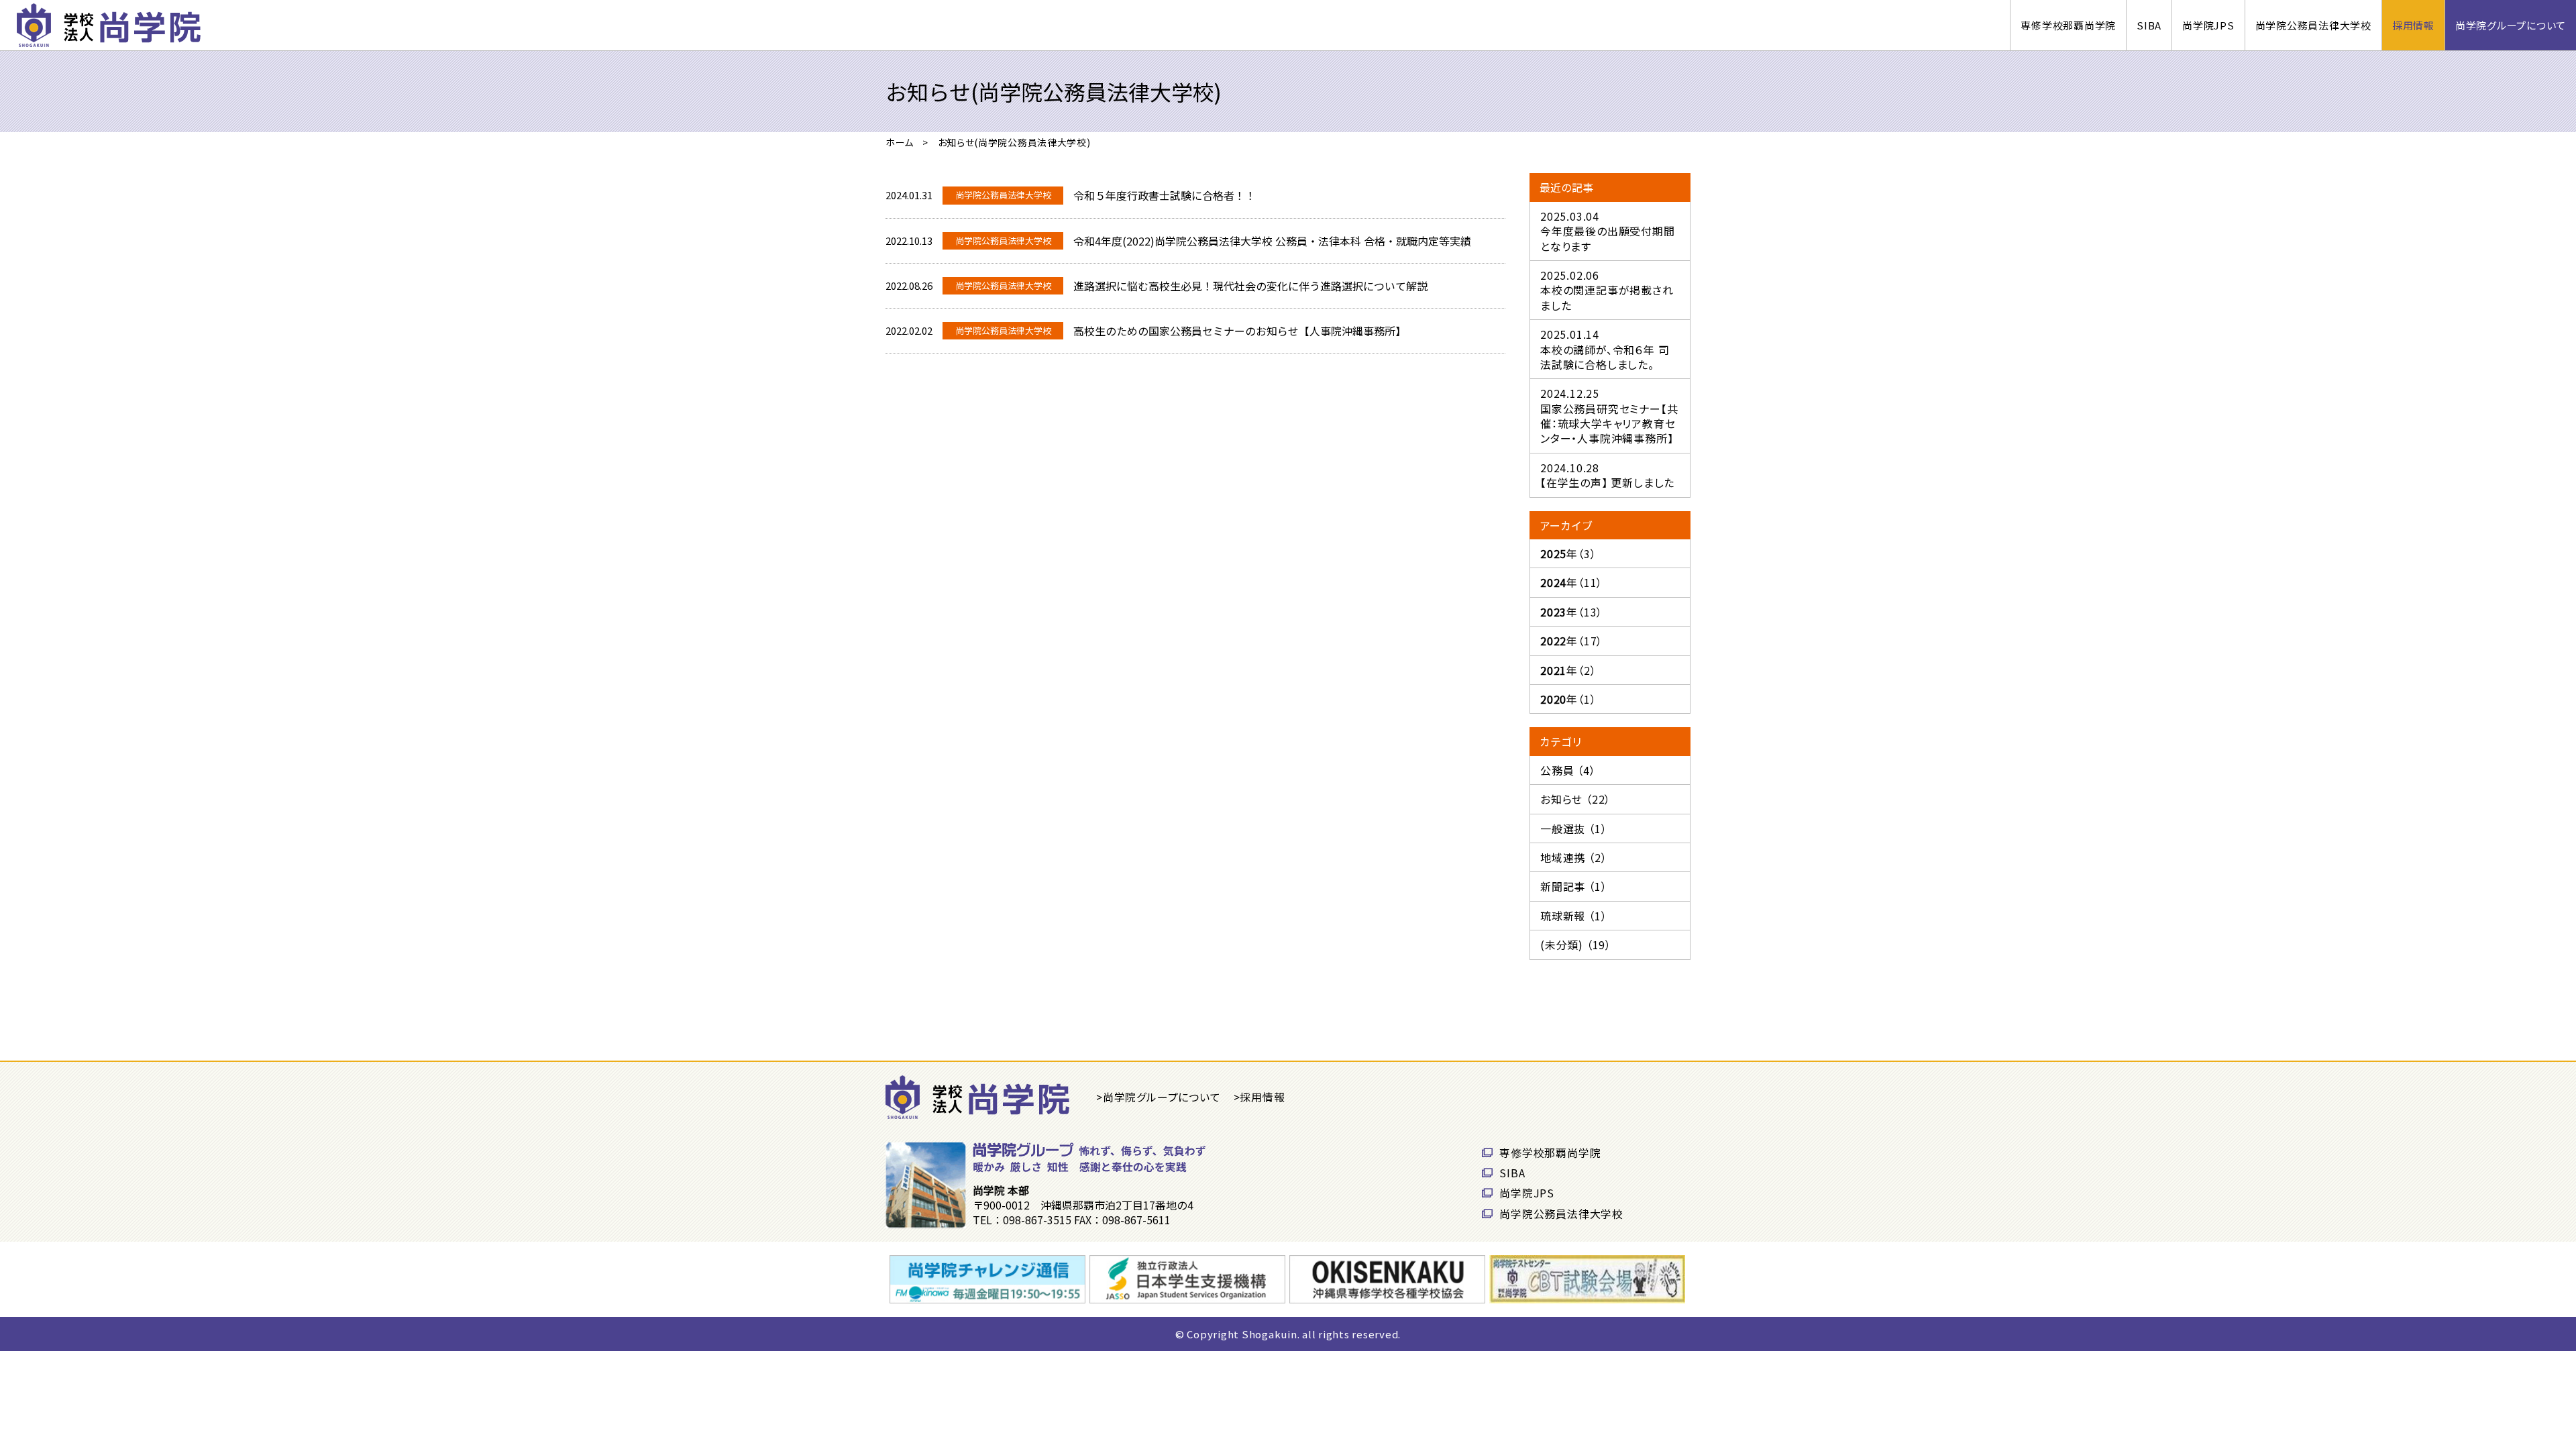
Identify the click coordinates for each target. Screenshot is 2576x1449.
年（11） (1571, 582)
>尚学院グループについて (1159, 1097)
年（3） (1568, 553)
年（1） (1568, 699)
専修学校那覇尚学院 (2068, 25)
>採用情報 (1259, 1097)
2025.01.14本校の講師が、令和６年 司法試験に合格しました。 (1605, 349)
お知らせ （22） (1575, 799)
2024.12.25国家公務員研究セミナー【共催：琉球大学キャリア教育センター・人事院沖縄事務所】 (1609, 416)
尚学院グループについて (2511, 25)
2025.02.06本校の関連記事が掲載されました (1607, 290)
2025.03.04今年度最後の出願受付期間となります (1608, 231)
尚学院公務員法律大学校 (2313, 25)
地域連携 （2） (1573, 857)
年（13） (1571, 612)
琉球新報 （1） (1573, 916)
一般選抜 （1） (1573, 828)
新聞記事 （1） (1573, 886)
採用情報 (2413, 25)
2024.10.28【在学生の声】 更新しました (1607, 475)
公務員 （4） (1568, 770)
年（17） (1571, 641)
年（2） (1568, 670)
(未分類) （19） (1576, 945)
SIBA (2149, 25)
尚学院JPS (2208, 25)
